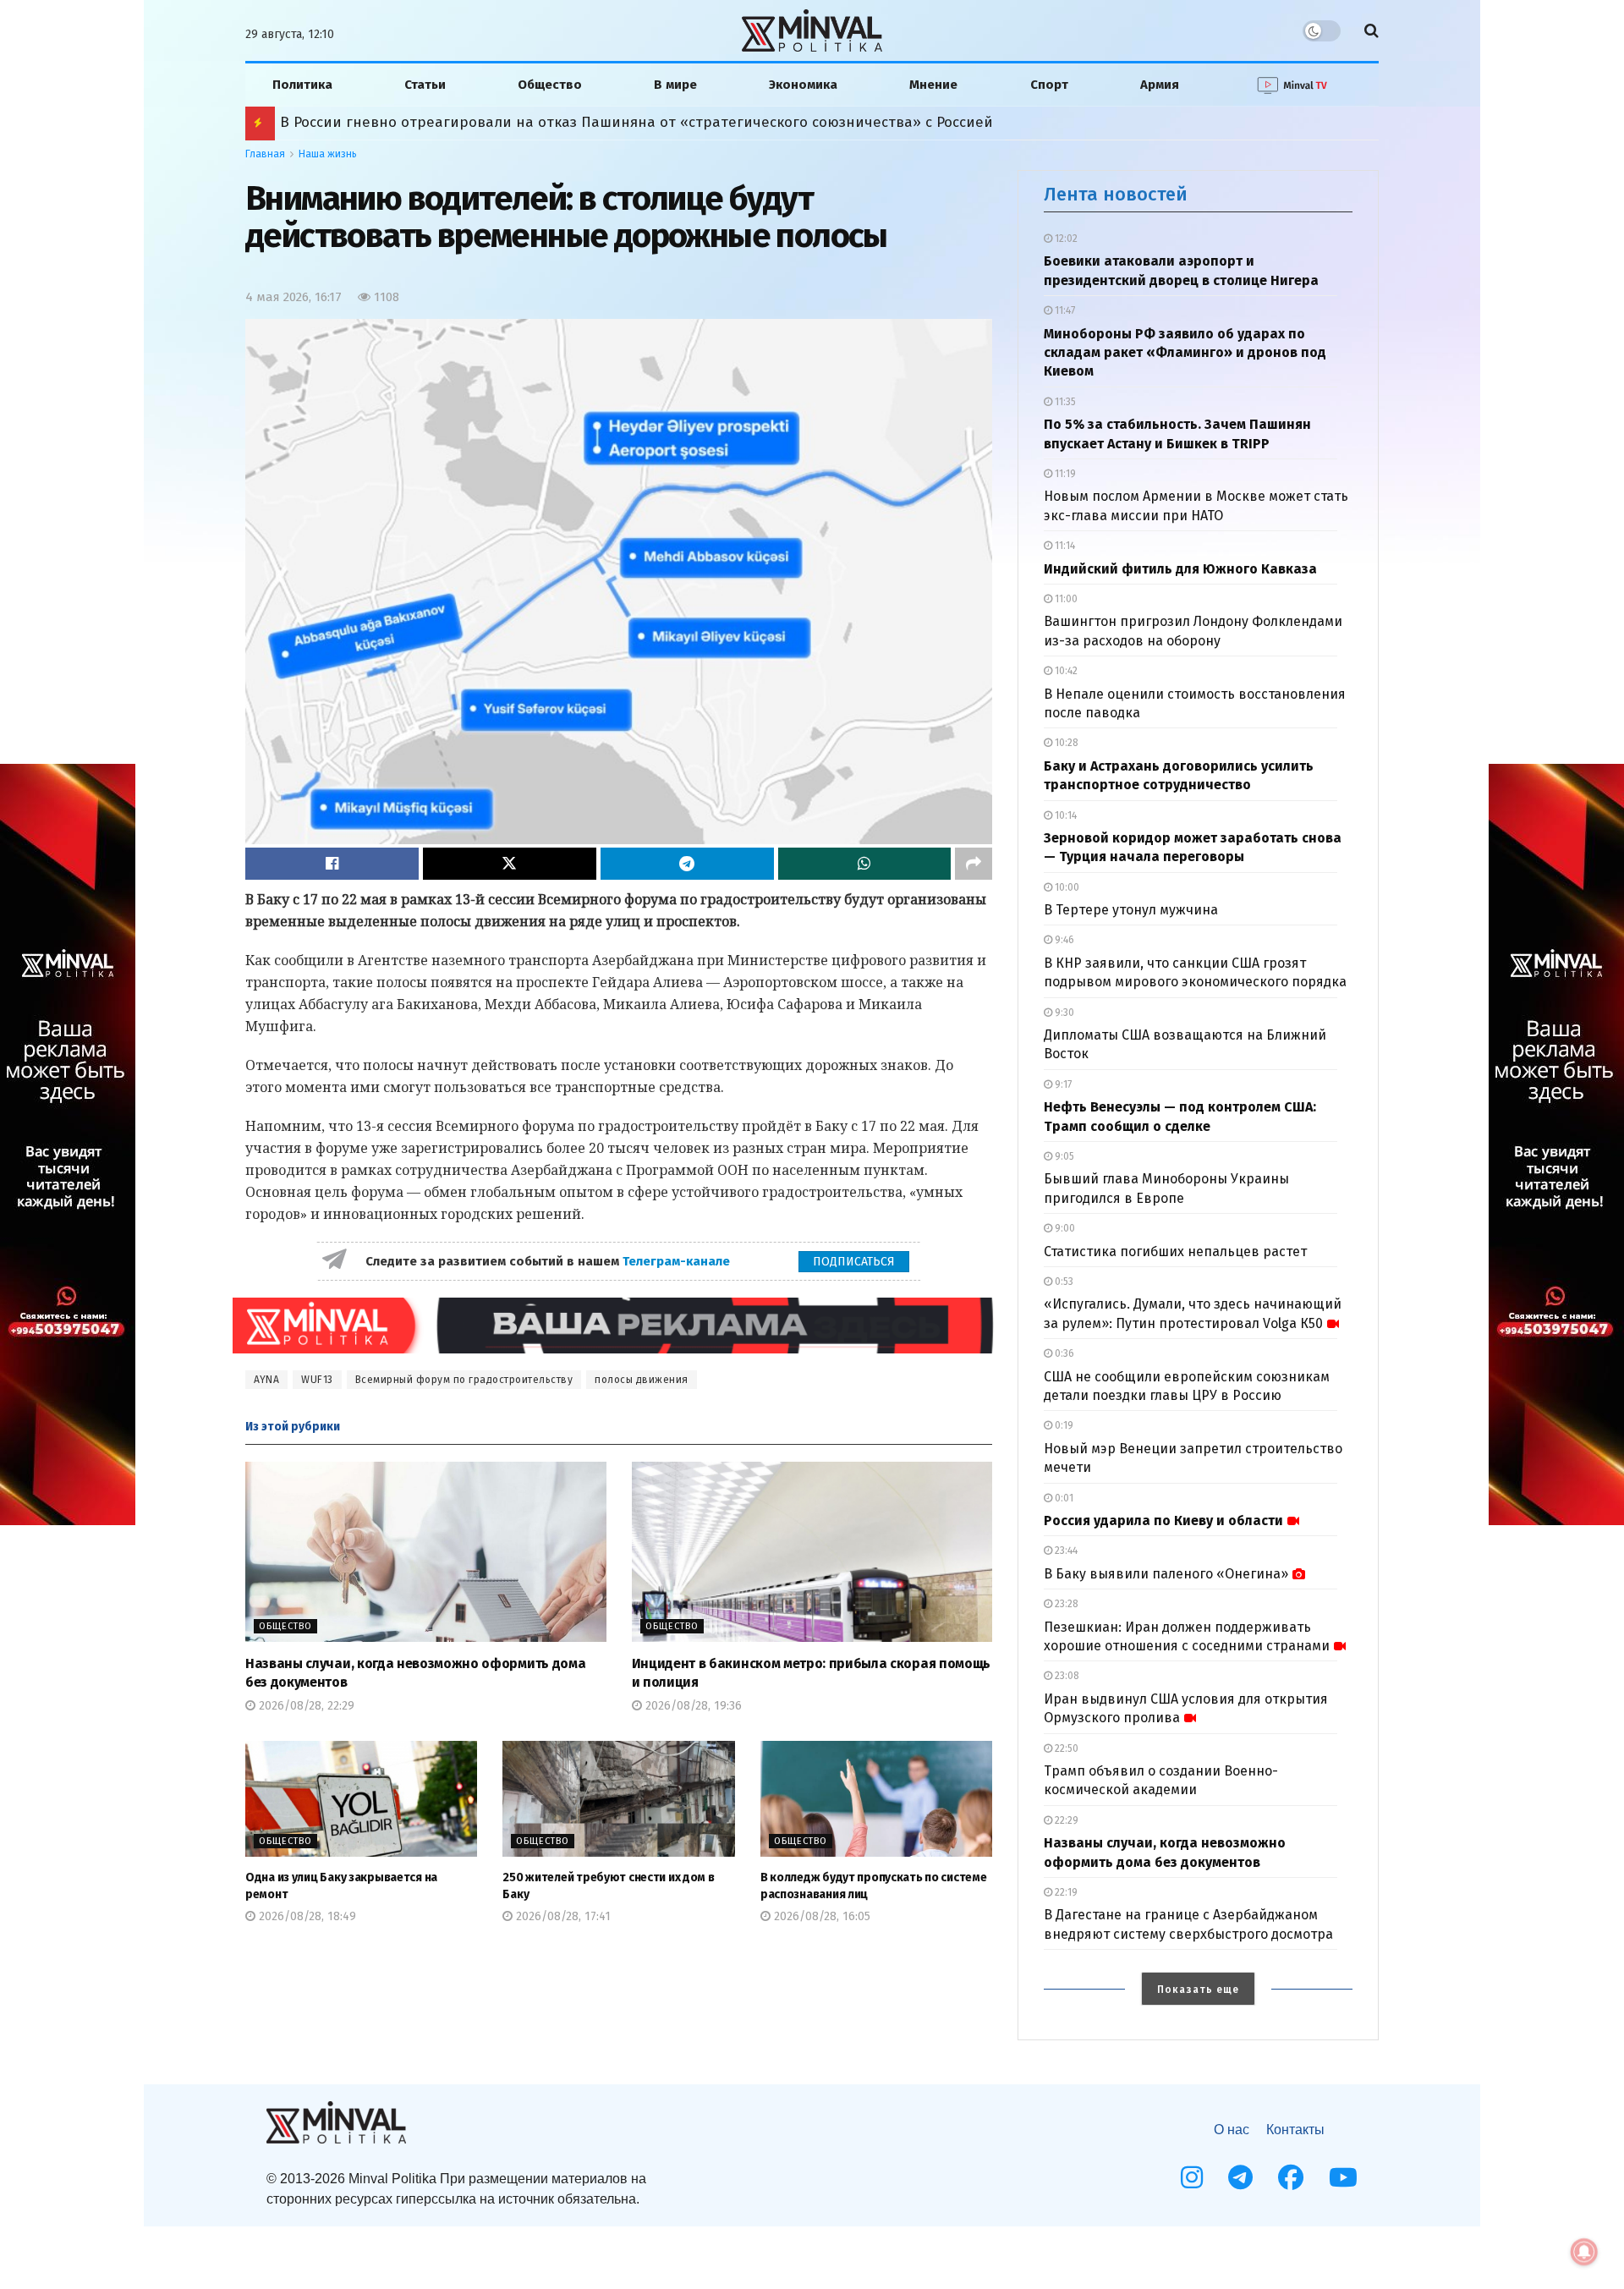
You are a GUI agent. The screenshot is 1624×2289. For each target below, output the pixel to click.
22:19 (1065, 1892)
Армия (1160, 85)
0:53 (1063, 1282)
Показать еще (1198, 1990)
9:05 (1063, 1156)
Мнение (933, 85)
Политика (302, 85)
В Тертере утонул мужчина (1131, 910)
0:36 (1063, 1353)
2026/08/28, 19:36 (692, 1706)
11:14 (1064, 546)
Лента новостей (1116, 194)
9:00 (1064, 1228)
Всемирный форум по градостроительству (464, 1380)
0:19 (1063, 1425)
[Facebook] (1291, 2177)
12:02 (1065, 239)
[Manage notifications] (1584, 2252)
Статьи (425, 85)
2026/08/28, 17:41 (562, 1916)
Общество (550, 85)
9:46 (1063, 940)
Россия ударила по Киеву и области (1163, 1521)
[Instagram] (1192, 2177)
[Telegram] (1240, 2177)
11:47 (1064, 310)
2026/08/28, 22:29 (305, 1706)
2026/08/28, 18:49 (306, 1916)
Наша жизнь (328, 154)
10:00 (1066, 887)
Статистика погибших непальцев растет (1175, 1252)
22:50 (1065, 1748)
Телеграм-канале (678, 1261)
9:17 (1062, 1084)
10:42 (1065, 671)
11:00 (1065, 599)
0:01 (1063, 1498)
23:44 (1065, 1551)
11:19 (1064, 474)
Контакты (1295, 2130)
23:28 (1065, 1604)
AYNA (266, 1380)
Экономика (803, 85)
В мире (675, 85)
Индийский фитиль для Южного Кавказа (1180, 569)
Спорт (1049, 85)
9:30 (1063, 1013)
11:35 (1064, 402)
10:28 (1065, 743)
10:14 (1064, 815)
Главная (265, 154)
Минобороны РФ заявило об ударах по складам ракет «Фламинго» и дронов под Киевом (1185, 353)
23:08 (1066, 1676)
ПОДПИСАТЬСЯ (854, 1262)
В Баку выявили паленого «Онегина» (1166, 1574)
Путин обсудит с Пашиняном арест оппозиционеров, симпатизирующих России (564, 122)
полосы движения (642, 1380)
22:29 (1065, 1820)
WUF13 (317, 1380)
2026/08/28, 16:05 (820, 1916)
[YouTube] (1343, 2177)
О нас (1232, 2130)
